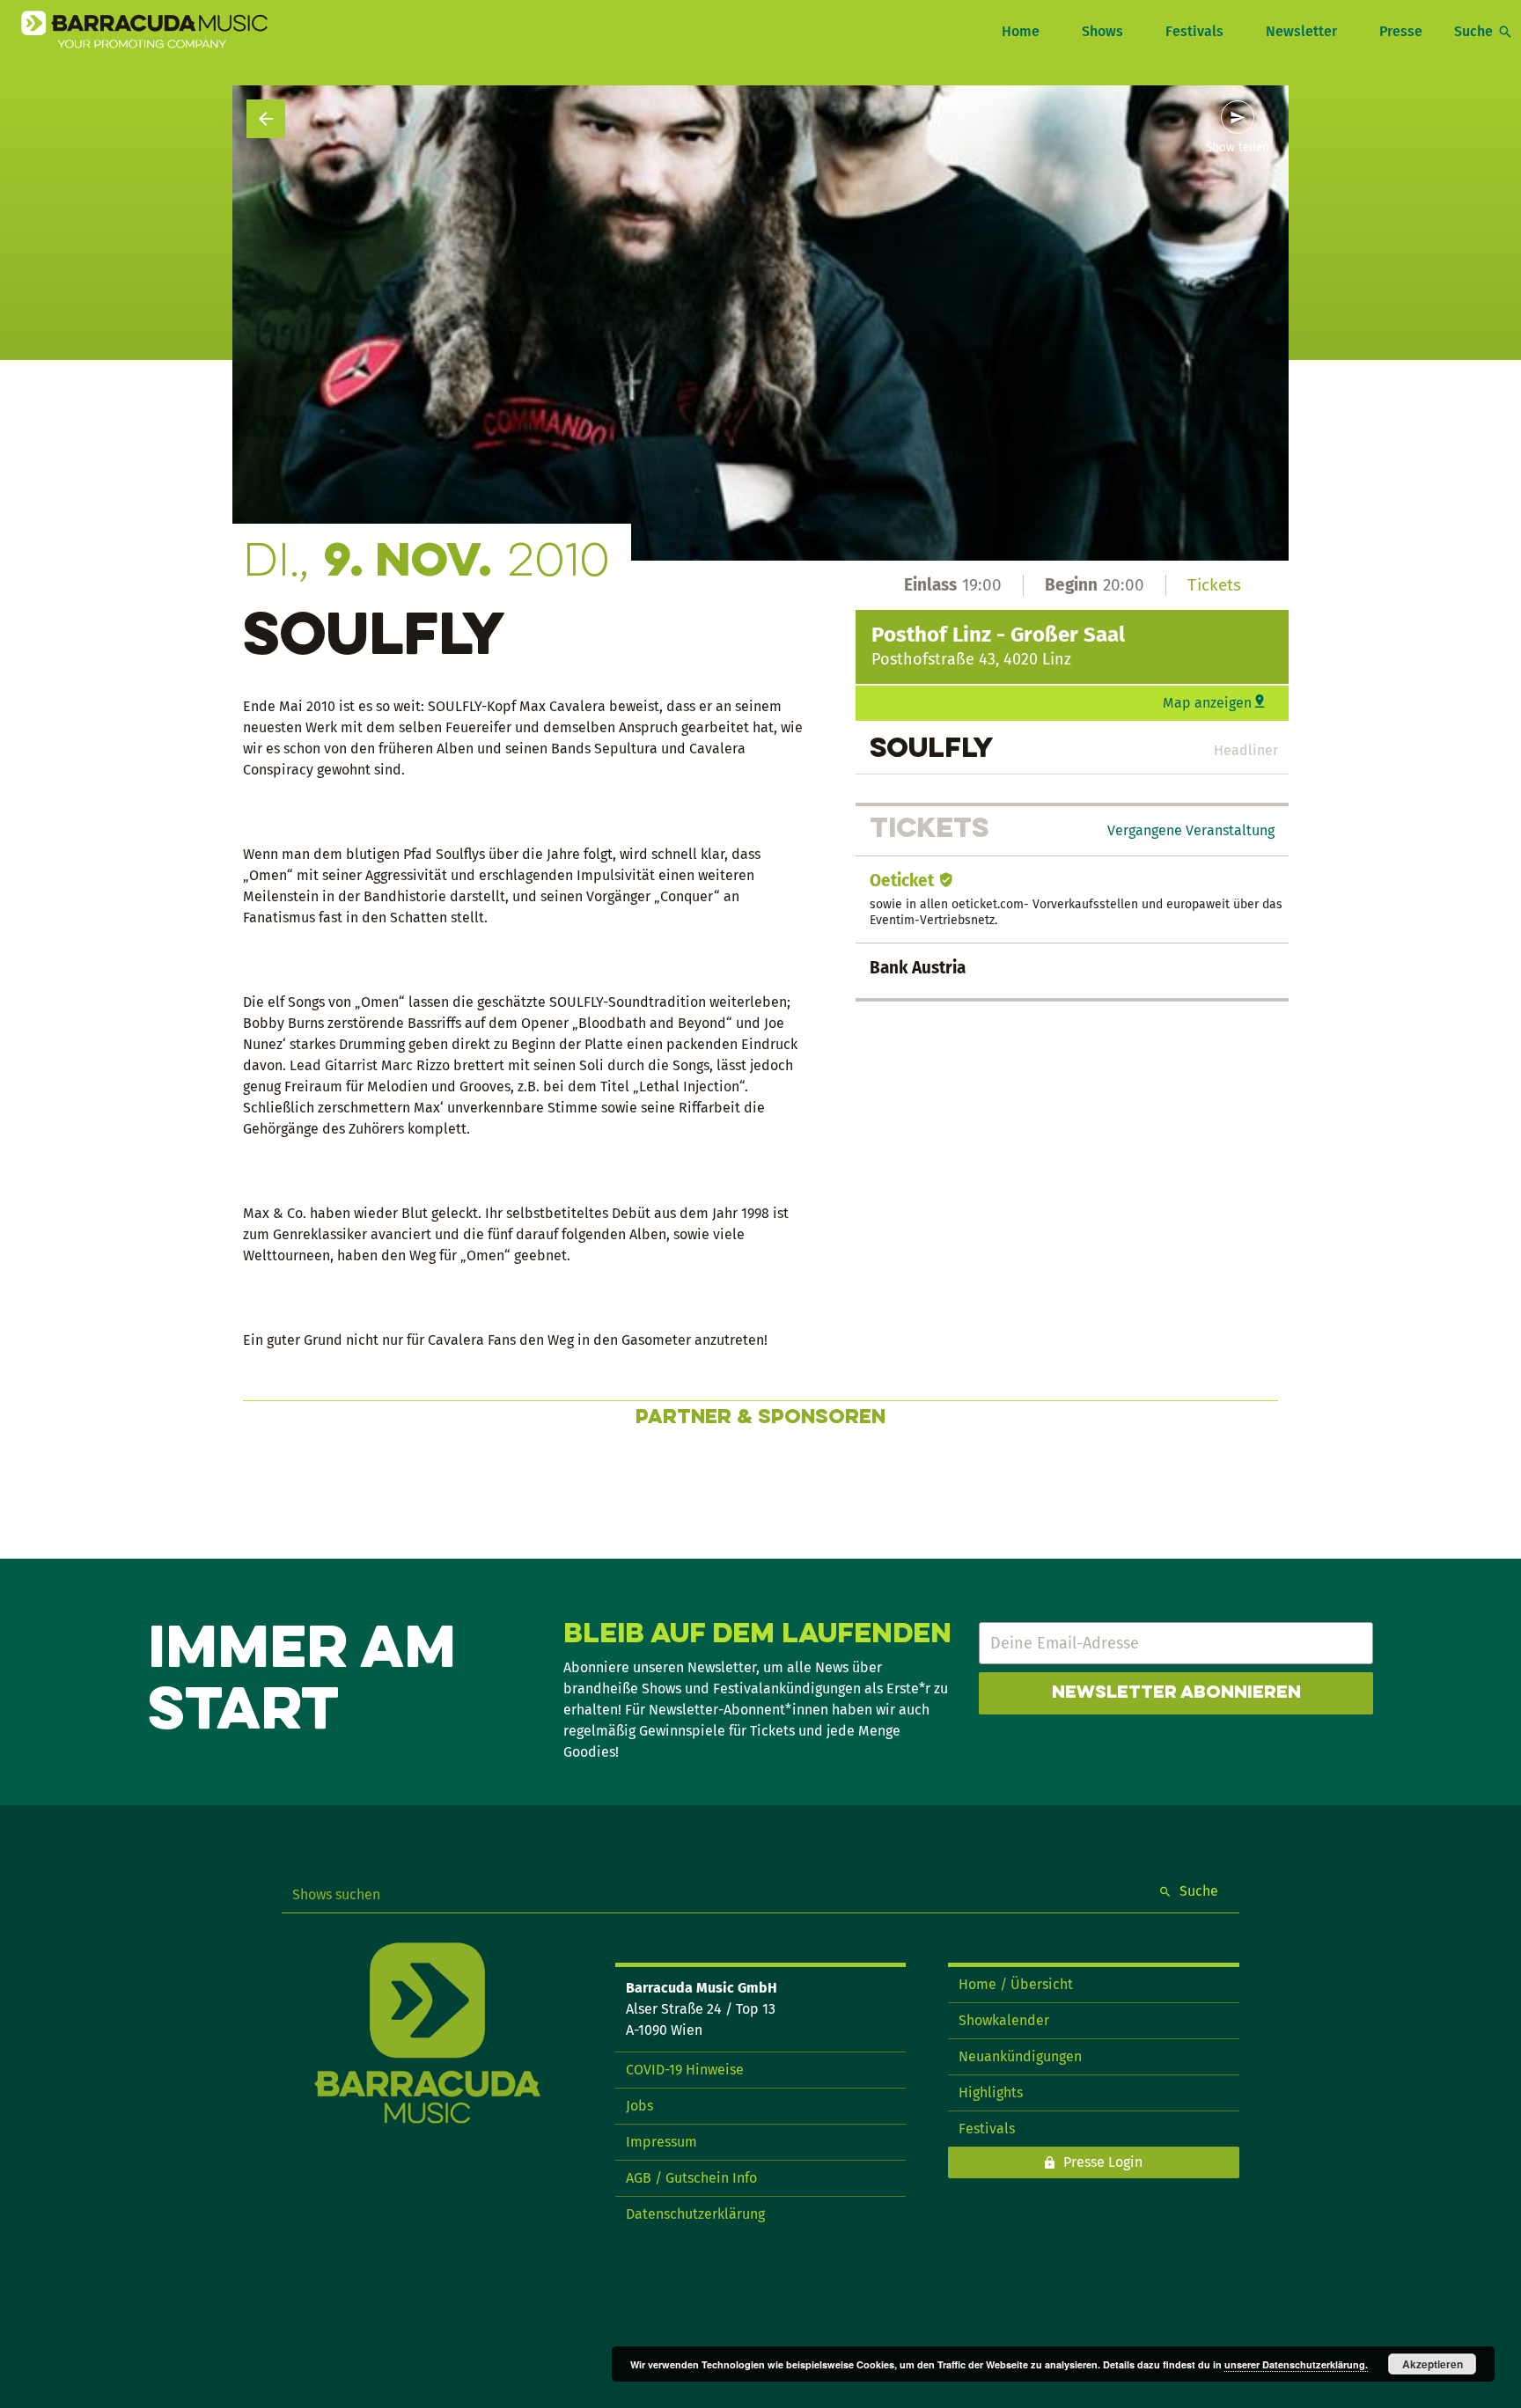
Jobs (639, 2106)
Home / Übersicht (1016, 1984)
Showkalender (1004, 2020)
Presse (1401, 31)
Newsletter (1301, 31)
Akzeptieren (1433, 2364)
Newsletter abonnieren (1176, 1693)
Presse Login (1103, 2162)
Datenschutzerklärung (695, 2214)
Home (1021, 31)
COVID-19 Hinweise (685, 2070)
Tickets (1214, 585)
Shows (1102, 31)
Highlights (991, 2092)
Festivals (1194, 31)
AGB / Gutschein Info (691, 2178)
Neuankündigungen (1020, 2056)
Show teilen (1238, 148)
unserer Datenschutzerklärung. (1296, 2364)
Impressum (661, 2142)
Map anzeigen (1207, 703)
